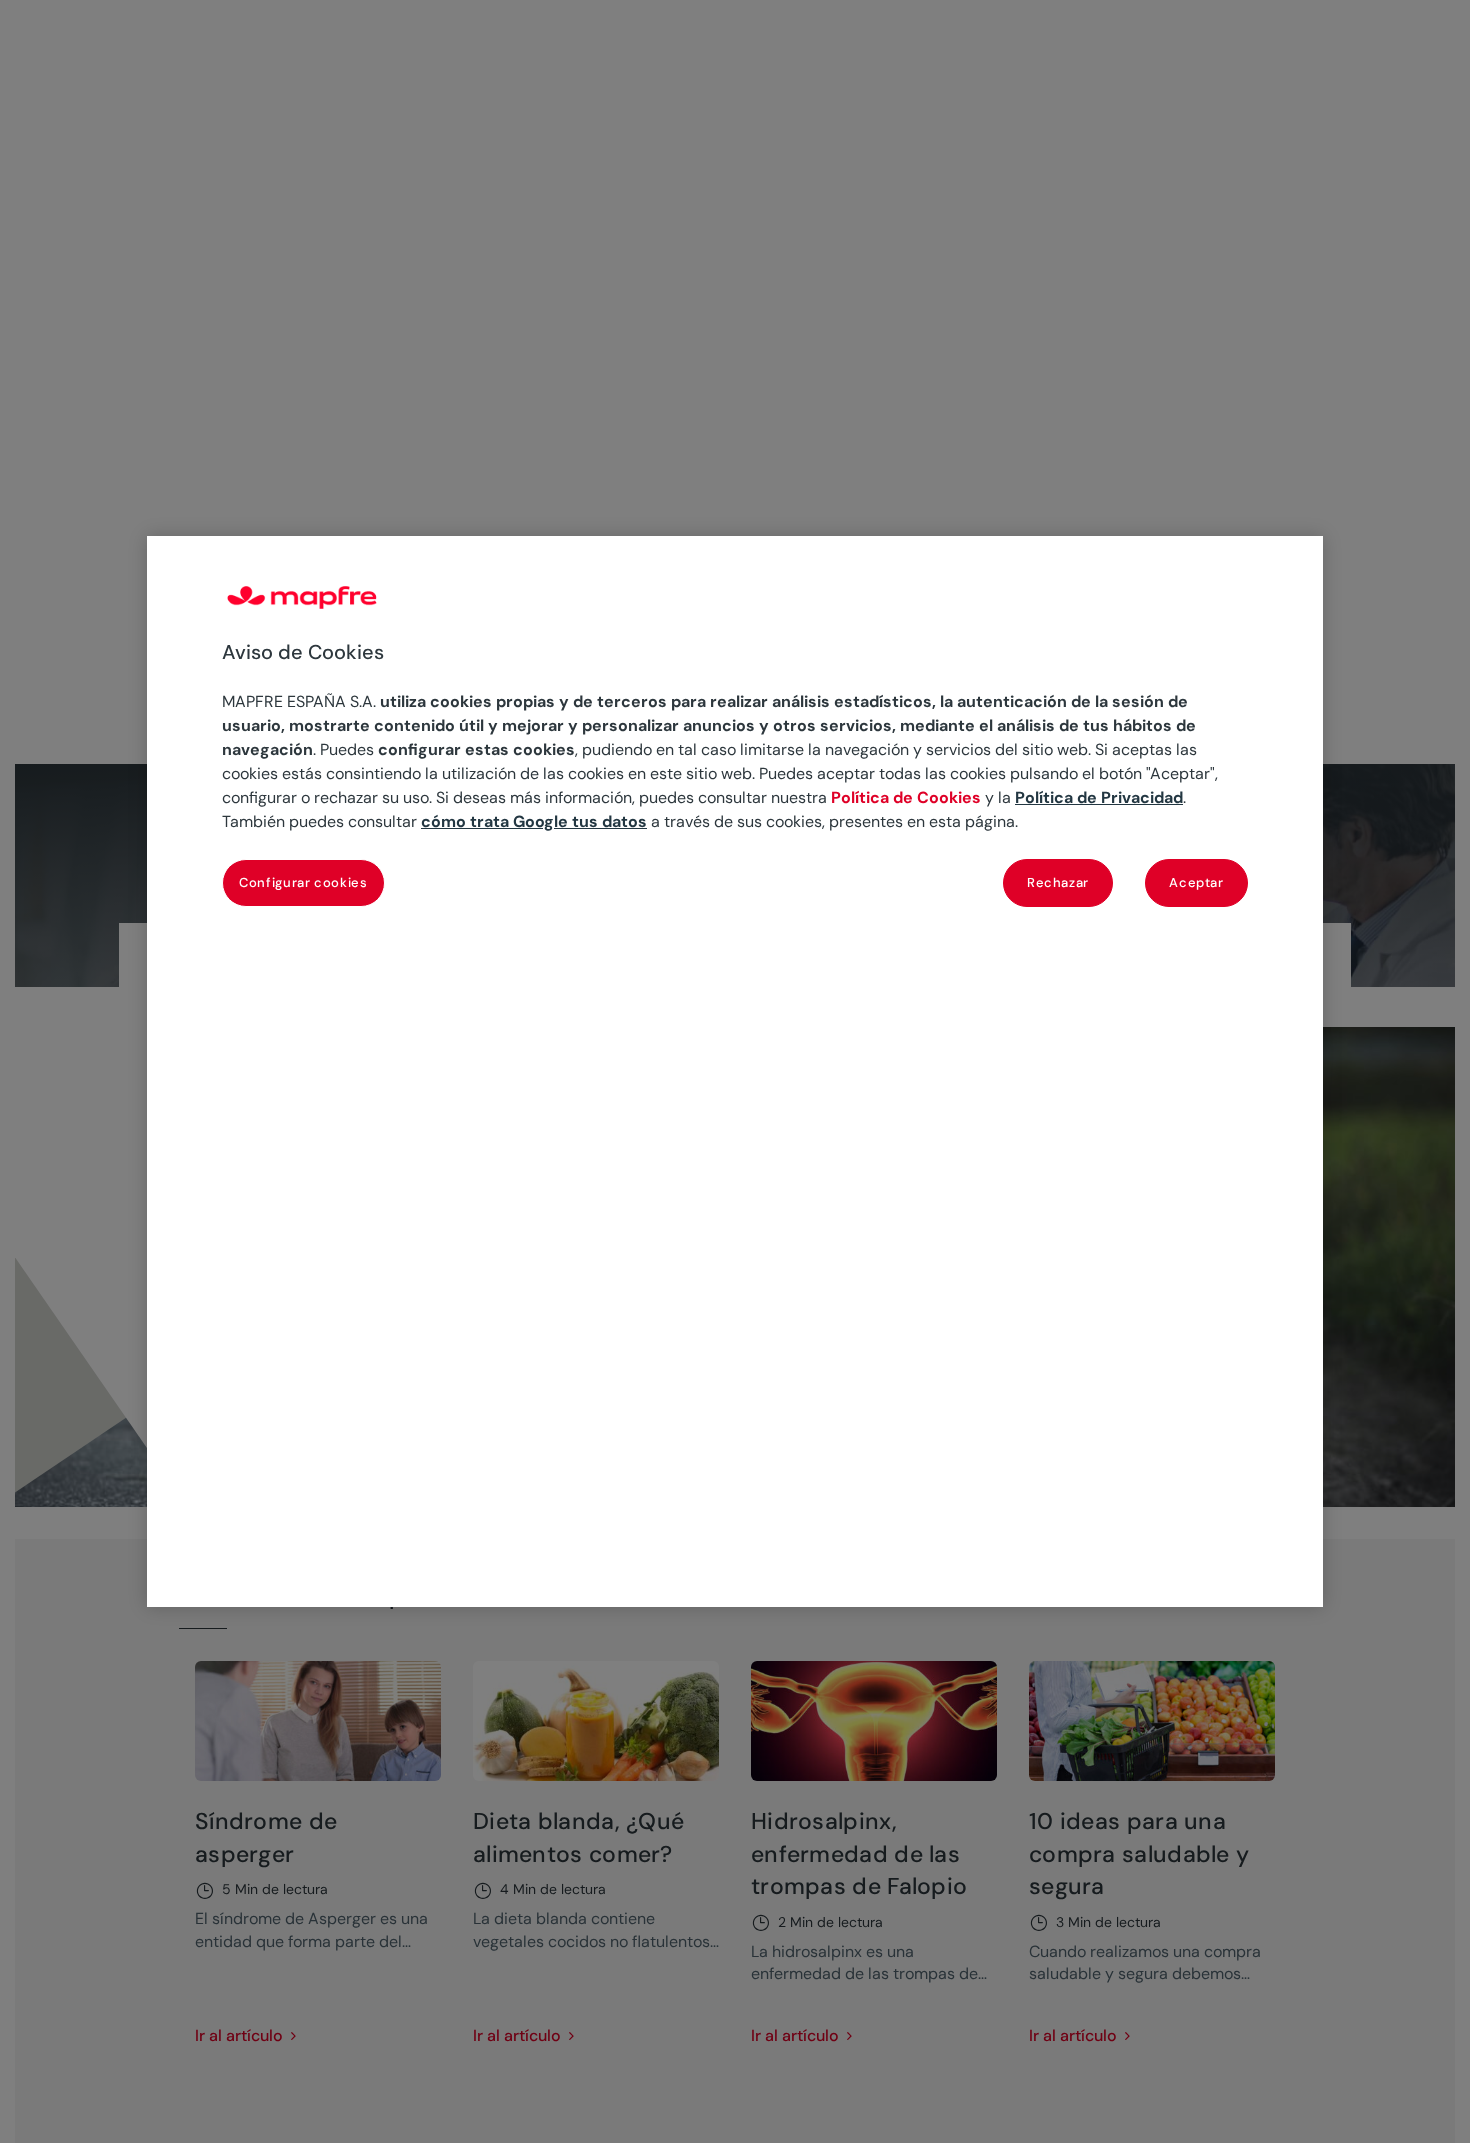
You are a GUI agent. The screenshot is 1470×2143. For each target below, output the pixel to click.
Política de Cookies (906, 797)
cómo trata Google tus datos (534, 821)
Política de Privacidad (1099, 797)
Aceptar (1196, 881)
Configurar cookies (303, 881)
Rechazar (1058, 881)
